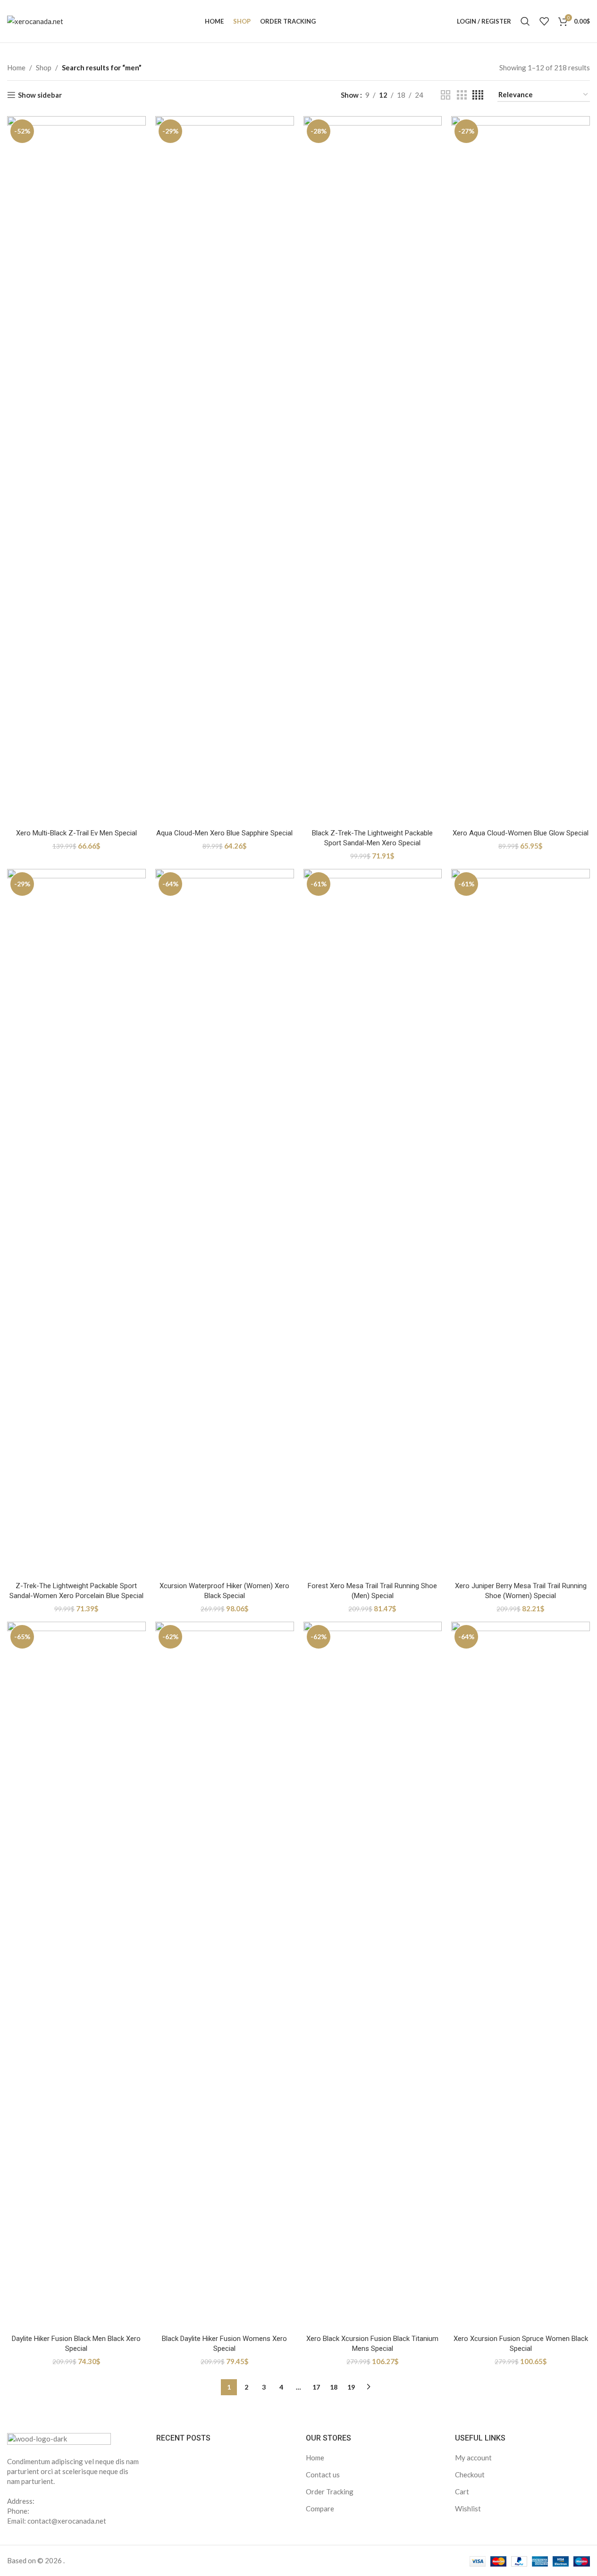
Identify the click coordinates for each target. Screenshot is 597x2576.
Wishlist (468, 2509)
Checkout (470, 2475)
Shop (44, 67)
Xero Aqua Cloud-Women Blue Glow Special (521, 833)
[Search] (525, 21)
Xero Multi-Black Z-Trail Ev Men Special (76, 833)
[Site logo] (35, 20)
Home (16, 67)
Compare (320, 2509)
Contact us (323, 2475)
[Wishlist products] (544, 21)
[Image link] (59, 2439)
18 (334, 2387)
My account (473, 2458)
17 (316, 2387)
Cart (462, 2492)
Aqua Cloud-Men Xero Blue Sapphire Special (224, 833)
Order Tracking (330, 2492)
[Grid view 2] (446, 95)
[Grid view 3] (462, 95)
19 (351, 2387)
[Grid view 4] (478, 95)
